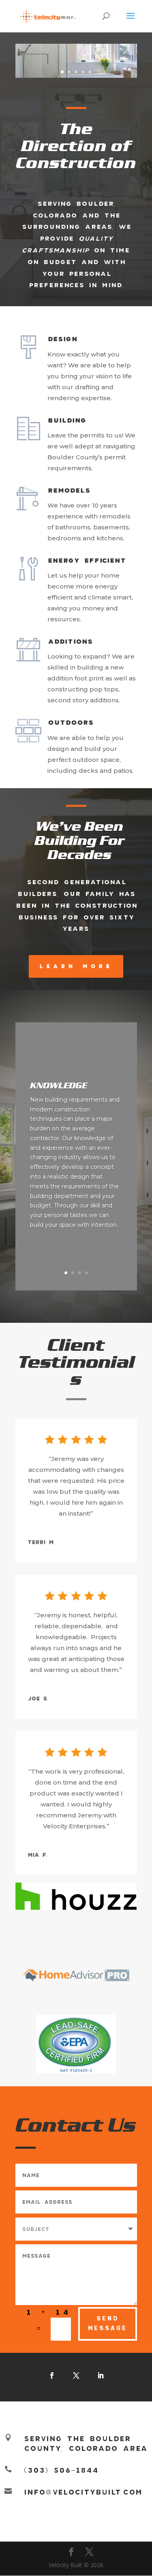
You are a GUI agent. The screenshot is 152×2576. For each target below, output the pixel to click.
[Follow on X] (76, 2376)
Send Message (108, 2323)
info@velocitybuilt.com (83, 2492)
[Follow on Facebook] (52, 2376)
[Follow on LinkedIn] (101, 2376)
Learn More (76, 966)
